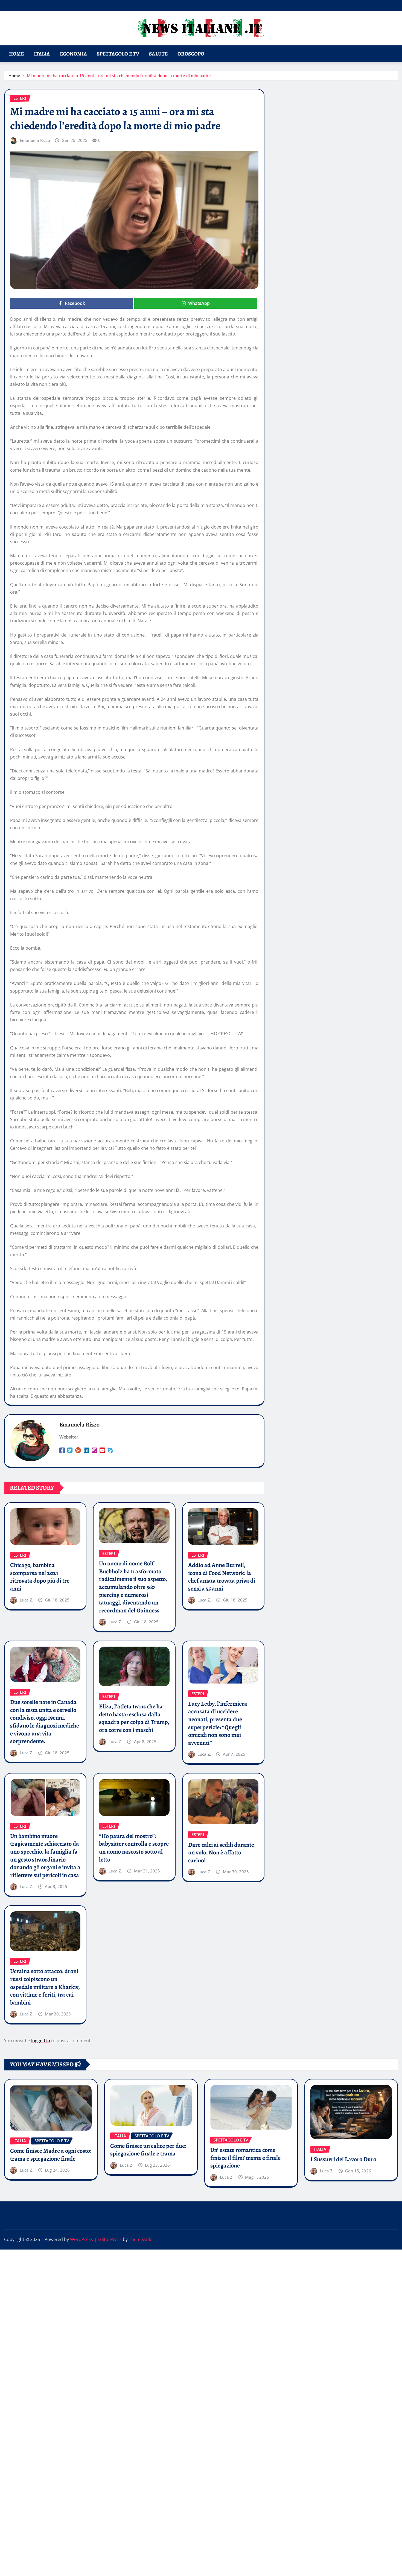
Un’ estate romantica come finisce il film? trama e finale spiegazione (245, 2158)
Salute (158, 54)
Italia (42, 54)
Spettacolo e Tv (118, 54)
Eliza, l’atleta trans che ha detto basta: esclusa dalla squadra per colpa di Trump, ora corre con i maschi (134, 1718)
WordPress (81, 2239)
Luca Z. (27, 1600)
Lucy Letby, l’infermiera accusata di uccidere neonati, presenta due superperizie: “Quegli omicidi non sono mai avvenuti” (218, 1723)
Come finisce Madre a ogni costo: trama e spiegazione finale (51, 2155)
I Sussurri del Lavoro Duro (343, 2159)
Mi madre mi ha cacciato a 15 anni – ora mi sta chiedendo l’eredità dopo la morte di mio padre (119, 75)
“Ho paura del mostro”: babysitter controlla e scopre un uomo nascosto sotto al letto (134, 1848)
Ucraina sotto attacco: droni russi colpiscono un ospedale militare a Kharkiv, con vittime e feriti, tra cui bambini (45, 1987)
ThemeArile (141, 2239)
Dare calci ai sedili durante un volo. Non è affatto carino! (221, 1853)
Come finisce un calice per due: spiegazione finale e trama (148, 2150)
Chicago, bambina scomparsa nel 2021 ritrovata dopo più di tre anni (40, 1577)
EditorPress (110, 2239)
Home (17, 54)
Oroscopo (191, 54)
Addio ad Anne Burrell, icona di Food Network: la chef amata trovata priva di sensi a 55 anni (222, 1577)
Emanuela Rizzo (35, 140)
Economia (73, 54)
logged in (41, 2041)
